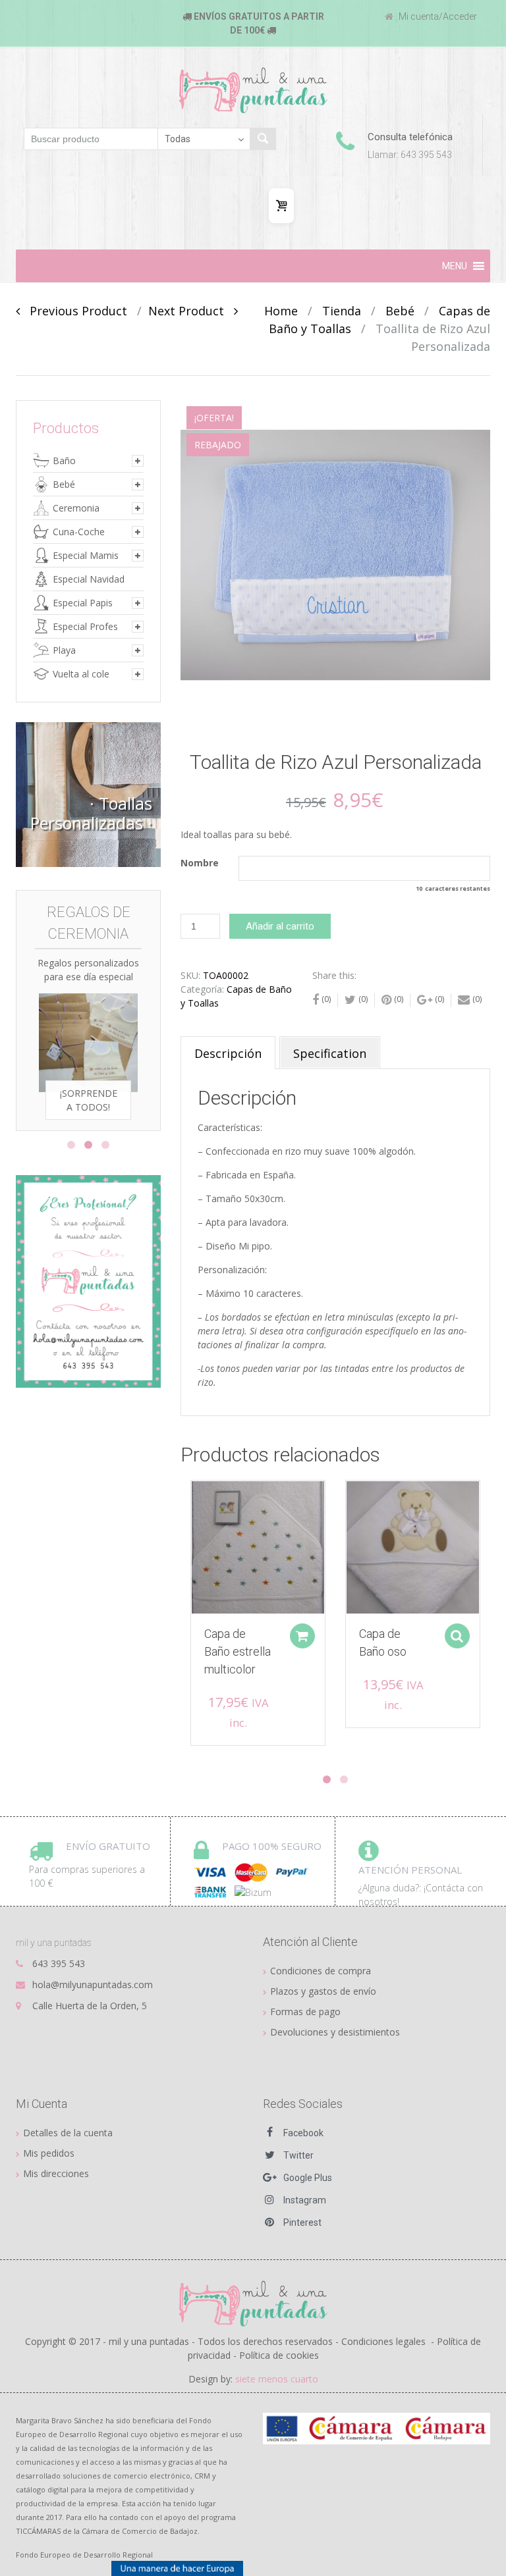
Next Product (191, 311)
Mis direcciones (56, 2173)
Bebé (400, 311)
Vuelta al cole (81, 674)
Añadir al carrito (280, 926)
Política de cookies (279, 2355)
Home (281, 311)
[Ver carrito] (281, 206)
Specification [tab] (330, 1053)
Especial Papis (83, 603)
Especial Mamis (86, 555)
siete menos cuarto (277, 2379)
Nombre (200, 863)
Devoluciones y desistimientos (335, 2032)
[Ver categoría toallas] (88, 795)
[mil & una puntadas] (253, 2303)
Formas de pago (305, 2011)
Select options (457, 1636)
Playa (64, 650)
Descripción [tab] (228, 1053)
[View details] (258, 1547)
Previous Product (73, 311)
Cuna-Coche (79, 532)
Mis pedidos (49, 2153)
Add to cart (302, 1636)
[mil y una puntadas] (253, 90)
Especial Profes (85, 626)
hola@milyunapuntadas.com (93, 1985)
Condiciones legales (383, 2341)
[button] (455, 266)
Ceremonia (76, 508)
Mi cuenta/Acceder (437, 16)
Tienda (342, 311)
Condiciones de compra (321, 1971)
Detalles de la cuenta (68, 2133)
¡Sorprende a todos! (89, 1100)
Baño (64, 460)
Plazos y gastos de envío (323, 1991)
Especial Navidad (89, 579)
